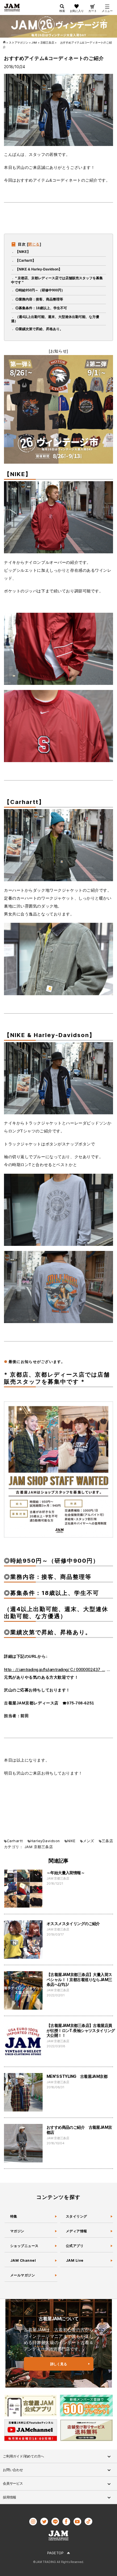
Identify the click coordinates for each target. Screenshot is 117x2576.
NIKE (71, 1841)
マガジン (17, 2231)
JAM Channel (23, 2260)
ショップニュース (24, 2246)
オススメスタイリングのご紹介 (73, 1924)
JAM (28, 1847)
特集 (14, 2216)
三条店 (107, 1841)
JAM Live (75, 2260)
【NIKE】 (23, 252)
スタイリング (77, 2216)
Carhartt (15, 1841)
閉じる (34, 244)
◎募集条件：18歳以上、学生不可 (41, 308)
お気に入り (77, 11)
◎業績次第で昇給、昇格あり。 (39, 329)
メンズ (89, 1841)
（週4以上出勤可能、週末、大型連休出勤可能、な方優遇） (55, 319)
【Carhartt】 (26, 261)
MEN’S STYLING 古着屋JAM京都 (77, 2076)
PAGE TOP (55, 2553)
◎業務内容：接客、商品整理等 (39, 299)
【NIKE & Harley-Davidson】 (39, 269)
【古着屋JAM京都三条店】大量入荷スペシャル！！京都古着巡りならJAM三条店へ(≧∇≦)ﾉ (79, 1979)
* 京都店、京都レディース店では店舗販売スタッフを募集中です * (57, 280)
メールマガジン (23, 2275)
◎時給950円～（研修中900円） (40, 290)
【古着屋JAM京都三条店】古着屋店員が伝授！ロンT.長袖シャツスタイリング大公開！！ (81, 2030)
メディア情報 (77, 2231)
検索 (62, 11)
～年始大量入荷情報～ (66, 1873)
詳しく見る (59, 2364)
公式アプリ (75, 2246)
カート (92, 11)
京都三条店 (43, 1847)
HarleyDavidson (45, 1841)
